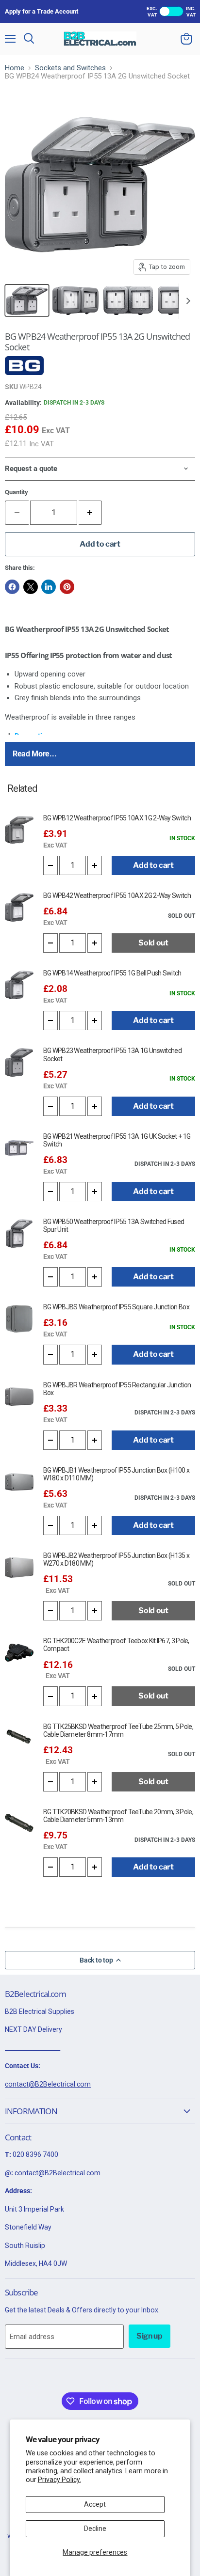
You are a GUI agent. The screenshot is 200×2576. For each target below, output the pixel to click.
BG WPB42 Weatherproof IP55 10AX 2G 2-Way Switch (117, 895)
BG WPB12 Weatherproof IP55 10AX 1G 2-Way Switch (117, 818)
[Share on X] (31, 587)
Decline (95, 2529)
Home (15, 68)
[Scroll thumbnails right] (186, 301)
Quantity (17, 492)
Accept (95, 2504)
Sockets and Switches (70, 68)
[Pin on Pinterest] (67, 587)
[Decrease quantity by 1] (50, 865)
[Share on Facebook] (12, 587)
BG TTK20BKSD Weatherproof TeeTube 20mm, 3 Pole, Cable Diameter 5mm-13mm (118, 1816)
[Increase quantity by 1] (91, 513)
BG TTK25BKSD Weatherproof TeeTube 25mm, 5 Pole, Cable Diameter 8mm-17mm (118, 1730)
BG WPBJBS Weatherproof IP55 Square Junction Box (116, 1307)
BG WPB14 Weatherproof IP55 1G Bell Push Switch (112, 973)
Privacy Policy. (59, 2480)
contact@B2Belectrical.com (48, 2084)
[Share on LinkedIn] (49, 587)
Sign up (150, 2336)
